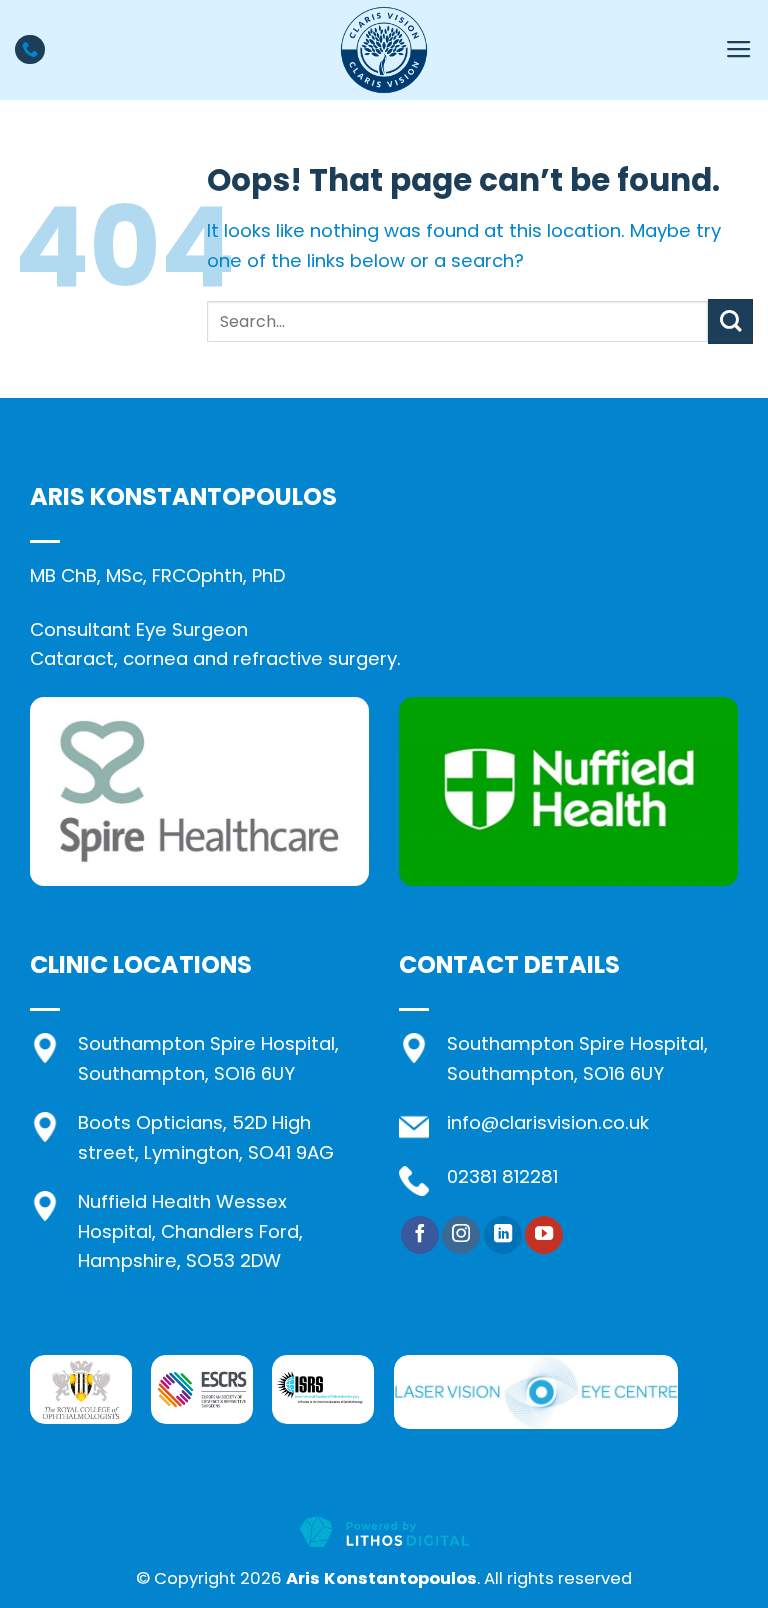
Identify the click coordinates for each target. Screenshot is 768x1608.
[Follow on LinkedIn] (503, 1235)
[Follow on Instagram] (461, 1235)
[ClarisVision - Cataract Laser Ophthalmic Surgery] (384, 50)
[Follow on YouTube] (544, 1235)
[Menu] (739, 50)
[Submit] (730, 321)
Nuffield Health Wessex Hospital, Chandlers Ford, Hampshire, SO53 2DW (190, 1231)
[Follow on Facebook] (420, 1235)
